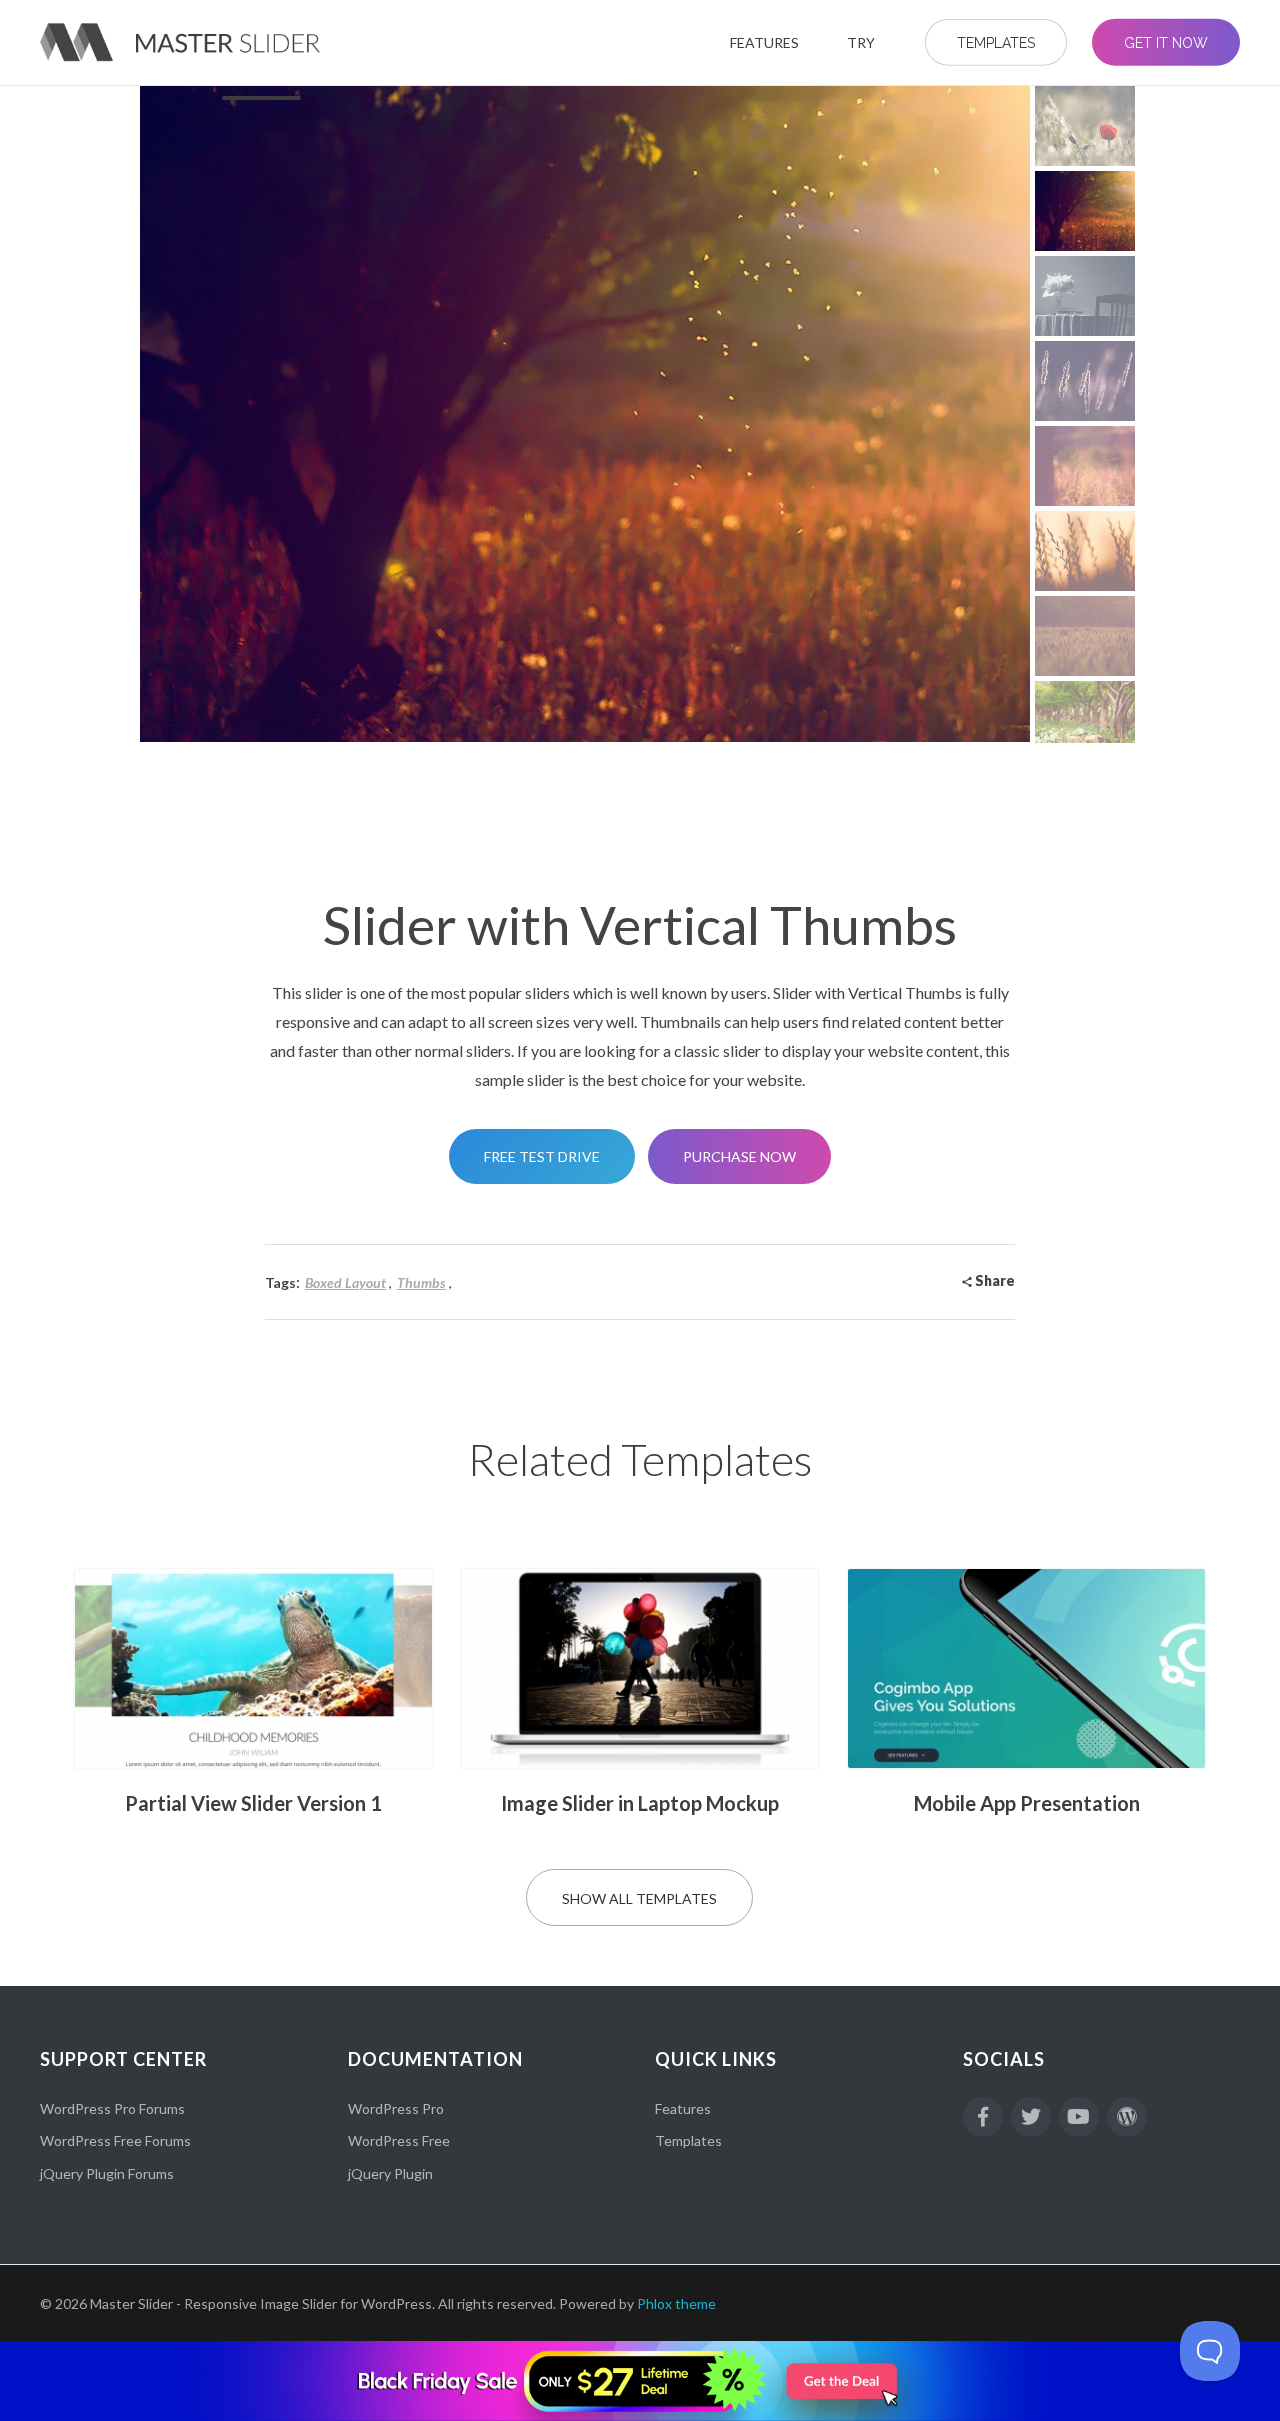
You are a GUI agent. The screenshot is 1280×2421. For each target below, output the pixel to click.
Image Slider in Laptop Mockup (640, 1803)
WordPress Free (399, 2140)
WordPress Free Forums (115, 2140)
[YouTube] (1079, 2117)
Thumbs (421, 1282)
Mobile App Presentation (1027, 1803)
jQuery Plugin (390, 2173)
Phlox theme (676, 2303)
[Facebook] (983, 2117)
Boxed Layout (345, 1282)
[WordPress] (1127, 2117)
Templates (688, 2140)
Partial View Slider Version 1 (253, 1803)
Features (683, 2108)
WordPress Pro (396, 2108)
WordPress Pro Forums (112, 2108)
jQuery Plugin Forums (107, 2173)
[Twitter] (1031, 2117)
